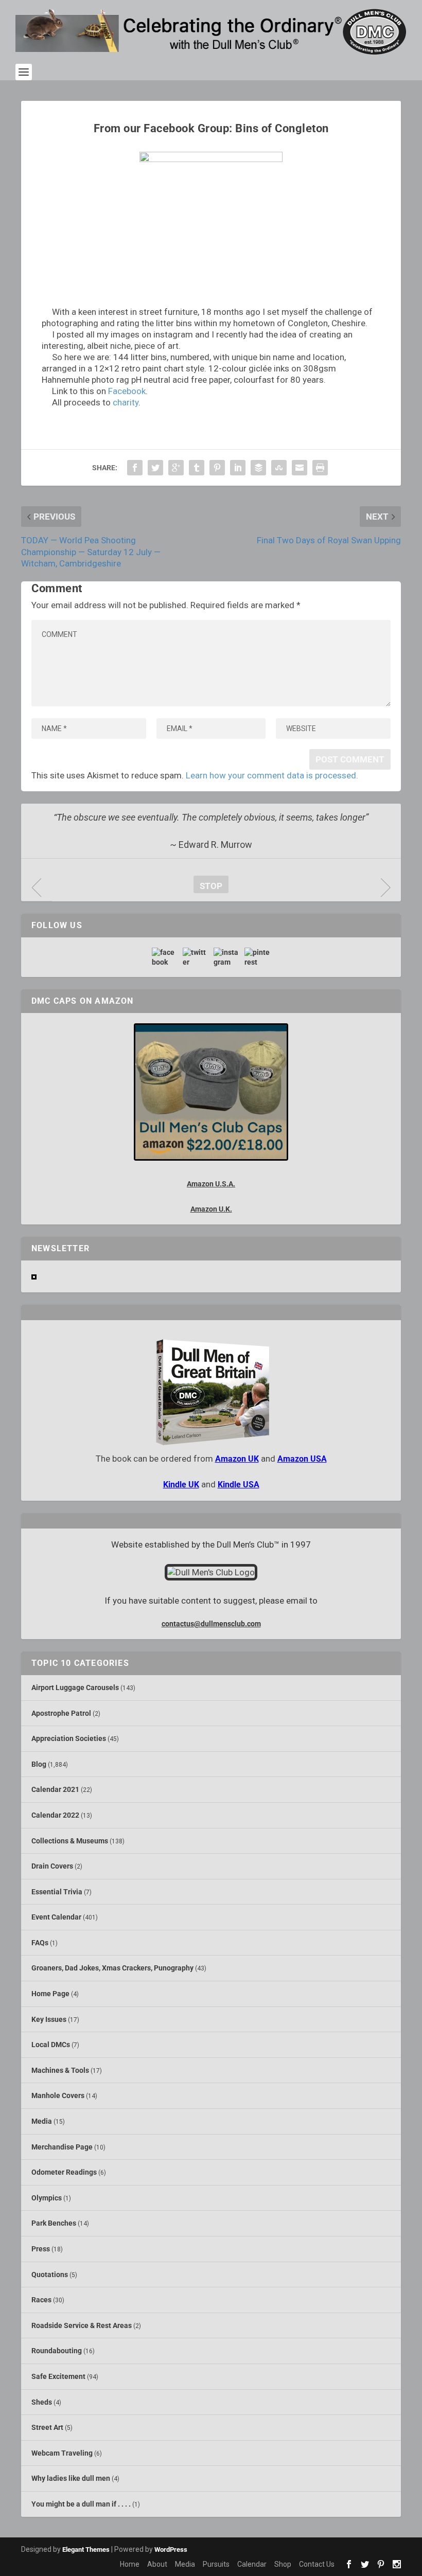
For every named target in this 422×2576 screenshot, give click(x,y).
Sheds (42, 2402)
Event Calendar (56, 1917)
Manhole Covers (58, 2095)
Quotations (50, 2275)
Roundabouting (57, 2351)
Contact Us (317, 2564)
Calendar (252, 2564)
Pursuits (216, 2564)
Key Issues (49, 2019)
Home (130, 2564)
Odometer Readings (64, 2172)
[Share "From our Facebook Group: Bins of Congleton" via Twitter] (155, 468)
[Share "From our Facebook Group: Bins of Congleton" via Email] (300, 468)
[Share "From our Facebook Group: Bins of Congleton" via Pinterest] (217, 468)
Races (41, 2300)
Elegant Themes (86, 2550)
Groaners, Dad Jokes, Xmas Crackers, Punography (112, 1968)
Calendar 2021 (55, 1789)
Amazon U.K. (211, 1209)
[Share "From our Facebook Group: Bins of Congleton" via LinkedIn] (238, 468)
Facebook (127, 391)
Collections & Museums (70, 1841)
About (157, 2564)
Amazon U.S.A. (211, 1184)
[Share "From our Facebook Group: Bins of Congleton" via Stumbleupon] (279, 468)
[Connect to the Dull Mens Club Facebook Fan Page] (165, 957)
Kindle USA (239, 1485)
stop (208, 886)
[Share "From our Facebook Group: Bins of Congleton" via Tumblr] (197, 468)
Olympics (47, 2198)
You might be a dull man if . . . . (81, 2504)
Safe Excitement (58, 2376)
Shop (283, 2564)
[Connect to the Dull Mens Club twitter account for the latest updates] (196, 957)
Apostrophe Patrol (61, 1713)
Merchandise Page (62, 2147)
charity (126, 402)
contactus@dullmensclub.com (211, 1624)
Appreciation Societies (69, 1738)
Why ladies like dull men (71, 2478)
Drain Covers (52, 1866)
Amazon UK (237, 1459)
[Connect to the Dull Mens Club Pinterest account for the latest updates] (257, 957)
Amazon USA (302, 1459)
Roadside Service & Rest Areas (82, 2325)
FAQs (40, 1943)
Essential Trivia (57, 1892)
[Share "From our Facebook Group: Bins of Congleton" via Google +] (176, 468)
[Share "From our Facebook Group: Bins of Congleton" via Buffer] (258, 468)
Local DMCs (51, 2045)
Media (42, 2121)
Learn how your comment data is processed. (272, 775)
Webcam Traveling (62, 2453)
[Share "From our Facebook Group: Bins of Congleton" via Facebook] (135, 468)
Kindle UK (181, 1485)
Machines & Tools (60, 2070)
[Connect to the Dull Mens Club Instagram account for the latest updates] (226, 957)
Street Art (47, 2427)
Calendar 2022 (55, 1815)
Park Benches (54, 2223)
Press (41, 2249)
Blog (39, 1764)
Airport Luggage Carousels (75, 1687)
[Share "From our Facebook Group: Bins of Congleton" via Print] (320, 468)
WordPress (171, 2550)
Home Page (50, 1994)
